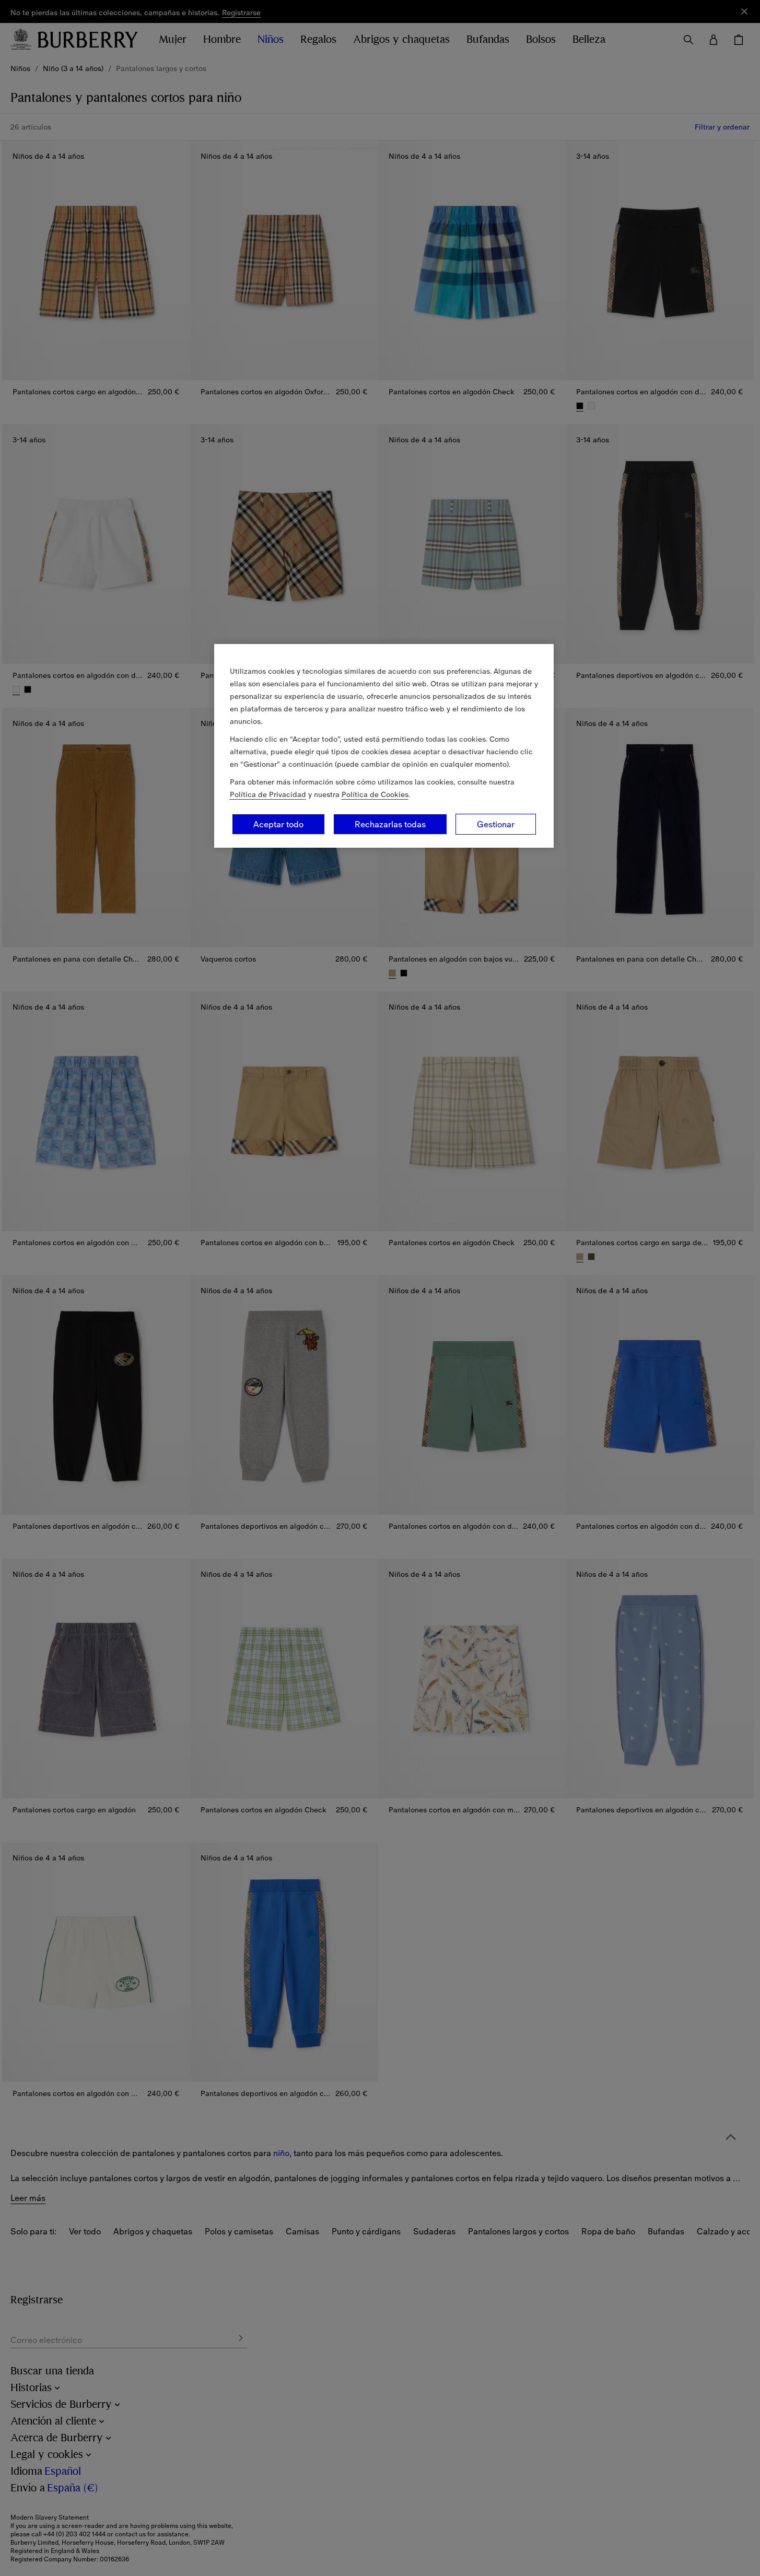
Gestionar (496, 824)
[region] (384, 746)
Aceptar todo (278, 824)
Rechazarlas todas (390, 824)
